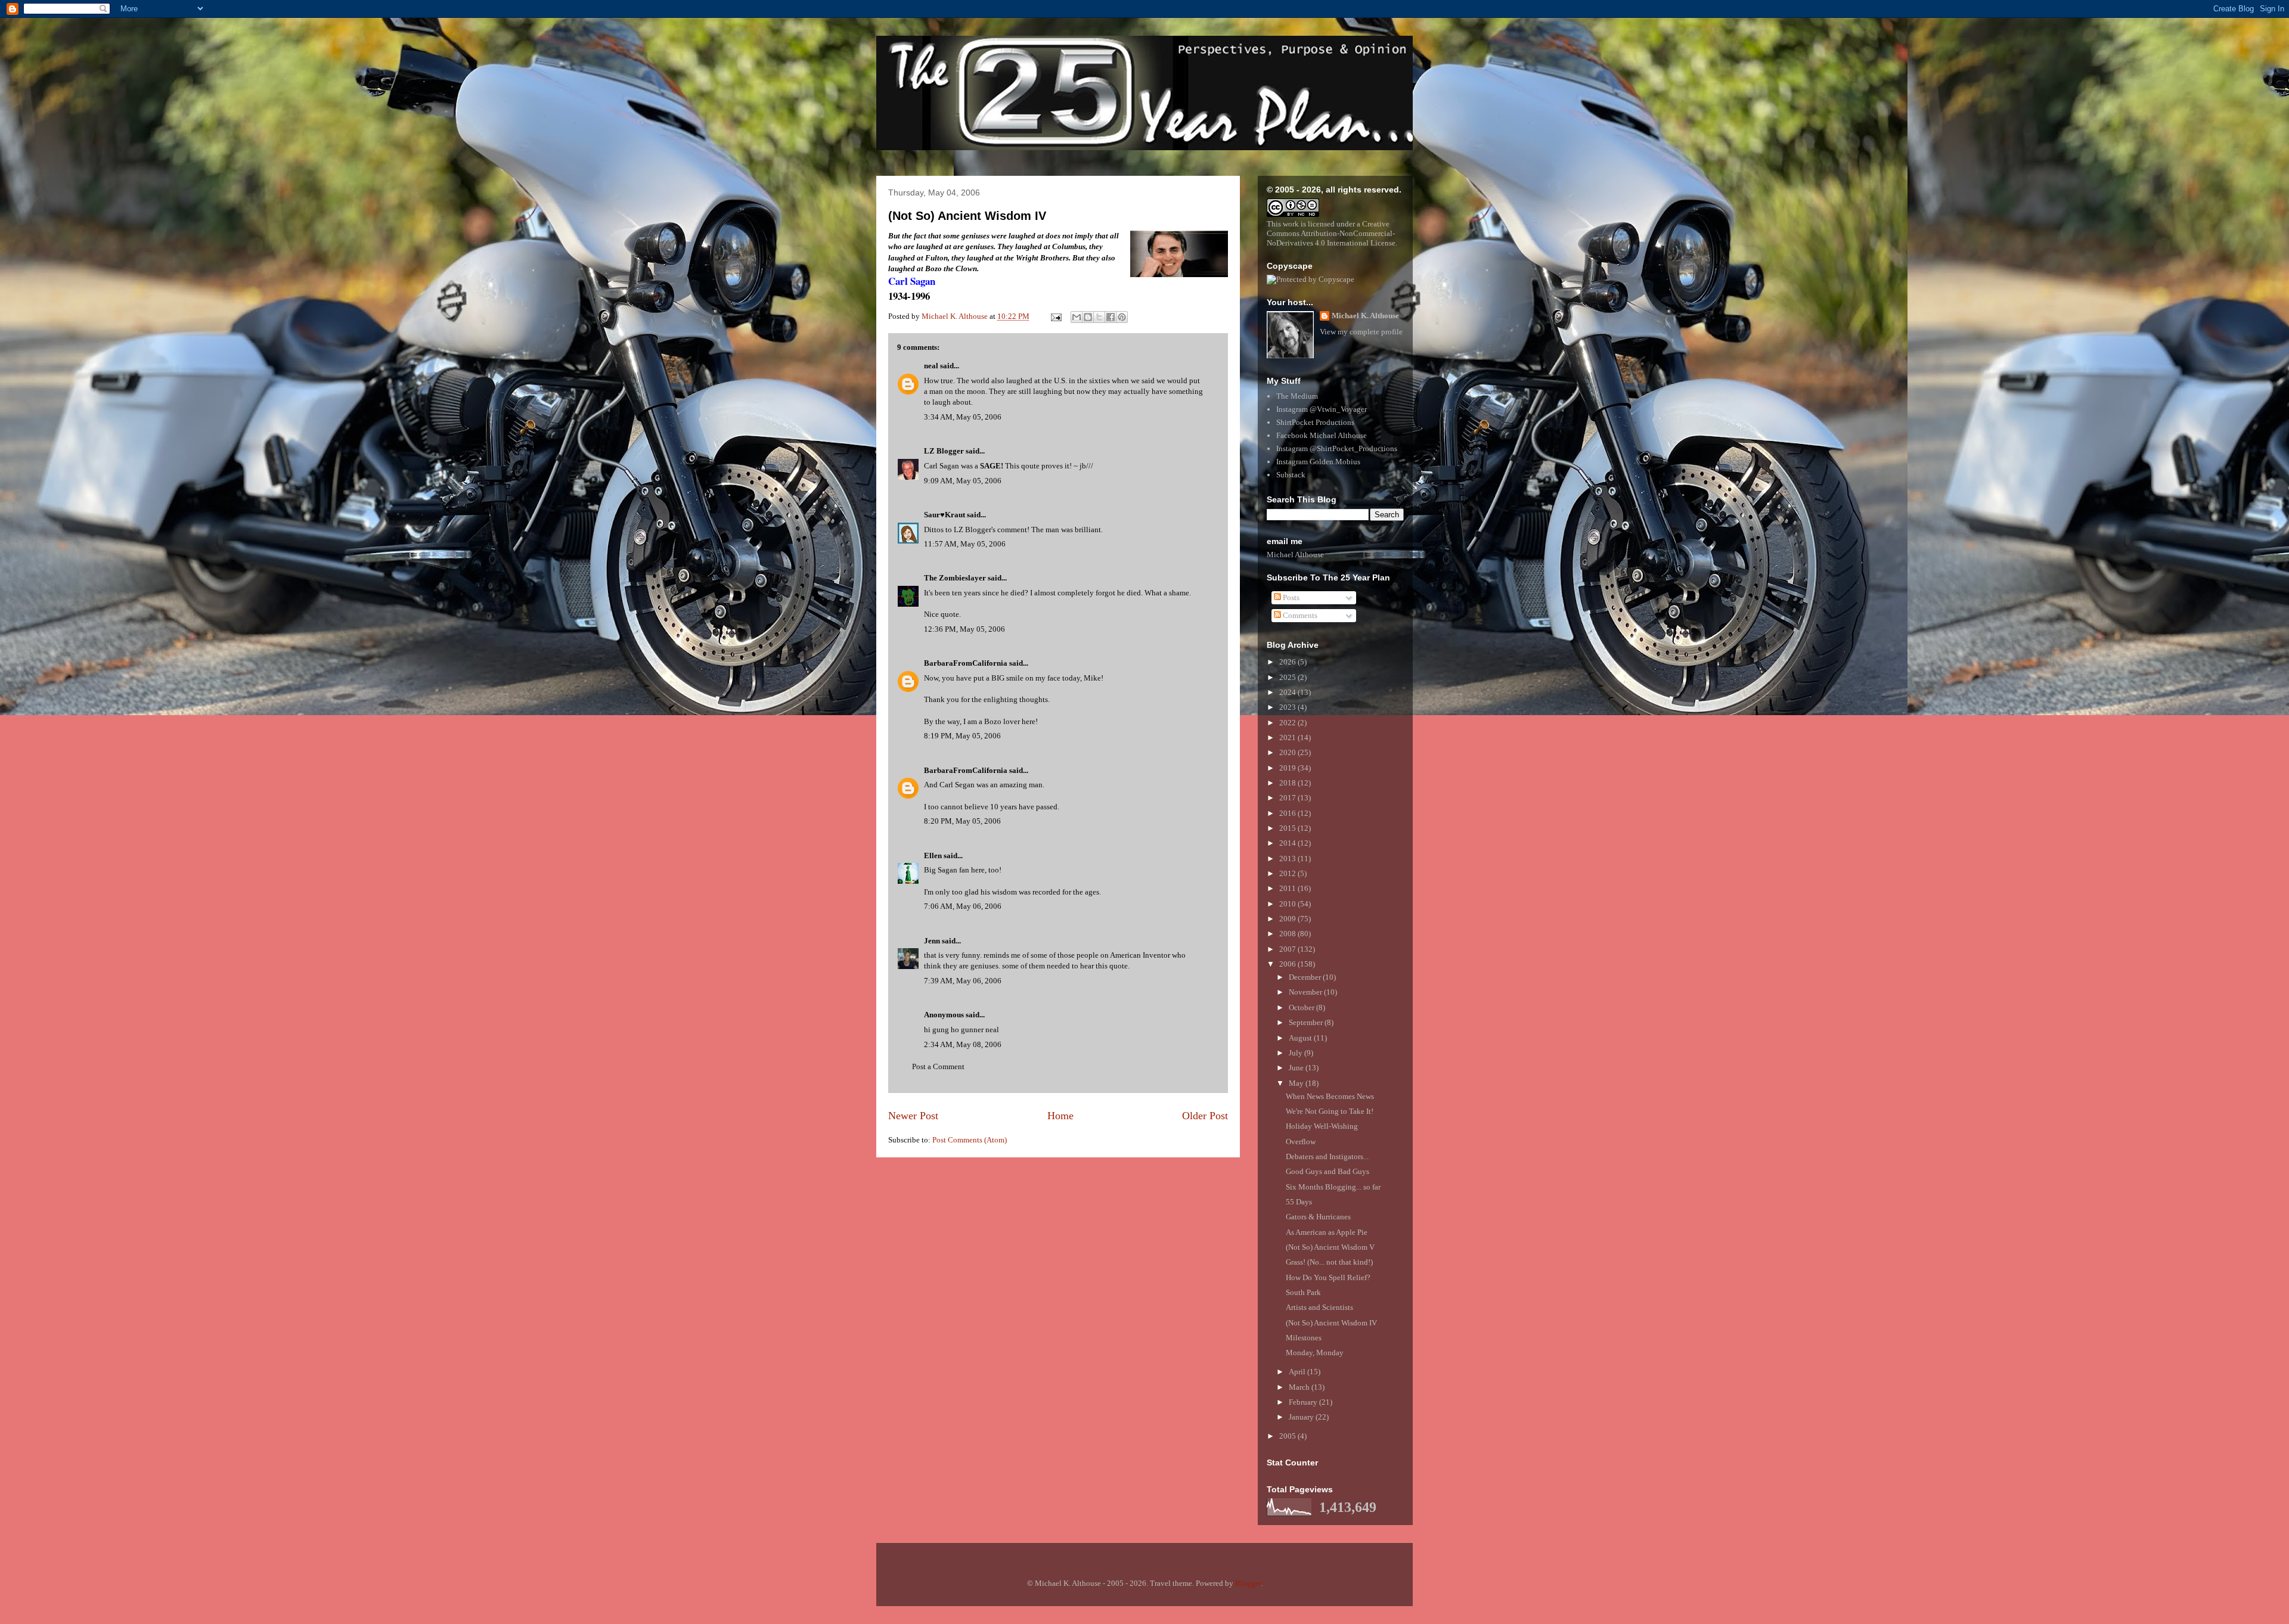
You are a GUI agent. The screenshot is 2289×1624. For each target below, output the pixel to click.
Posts (1290, 597)
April (1298, 1372)
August (1301, 1038)
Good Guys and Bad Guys (1328, 1171)
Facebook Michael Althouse (1322, 435)
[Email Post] (1055, 316)
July (1297, 1053)
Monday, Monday (1315, 1353)
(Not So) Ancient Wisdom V (1330, 1247)
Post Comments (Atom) (970, 1140)
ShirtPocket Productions (1315, 422)
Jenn (932, 941)
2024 (1288, 692)
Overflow (1301, 1142)
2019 (1288, 768)
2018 (1288, 783)
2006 (1288, 964)
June (1297, 1068)
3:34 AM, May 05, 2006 (963, 417)
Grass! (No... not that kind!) (1329, 1262)
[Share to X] (1099, 317)
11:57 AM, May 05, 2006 (965, 544)
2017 (1288, 798)
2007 (1288, 949)
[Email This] (1077, 317)
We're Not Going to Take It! (1330, 1111)
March (1300, 1387)
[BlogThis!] (1088, 317)
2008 (1288, 934)
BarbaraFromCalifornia (966, 663)
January (1302, 1417)
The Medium (1297, 396)
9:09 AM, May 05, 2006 (963, 481)
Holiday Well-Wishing (1322, 1126)
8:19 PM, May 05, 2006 (962, 736)
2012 (1288, 873)
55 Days (1299, 1202)
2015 (1288, 828)
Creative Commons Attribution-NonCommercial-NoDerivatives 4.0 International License (1331, 233)
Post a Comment (938, 1066)
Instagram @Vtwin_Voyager (1322, 409)
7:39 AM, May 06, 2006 (963, 981)
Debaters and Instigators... (1327, 1156)
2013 (1288, 858)
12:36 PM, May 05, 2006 (964, 629)
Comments (1299, 615)
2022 (1288, 723)
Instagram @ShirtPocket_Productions (1337, 448)
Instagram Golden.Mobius (1318, 462)
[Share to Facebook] (1111, 317)
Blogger (1248, 1583)
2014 (1288, 843)
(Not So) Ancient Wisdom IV (967, 216)
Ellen (933, 856)
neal (931, 366)
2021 (1288, 738)
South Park (1303, 1292)
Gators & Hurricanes (1318, 1217)
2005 (1288, 1436)
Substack (1291, 475)
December (1306, 977)
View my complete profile (1361, 332)
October (1302, 1007)
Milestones (1304, 1338)
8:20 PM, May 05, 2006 (962, 821)
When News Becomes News (1330, 1096)
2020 (1288, 752)
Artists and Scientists (1319, 1307)
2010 (1288, 904)
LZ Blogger (944, 451)
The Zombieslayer (955, 578)
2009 (1288, 919)
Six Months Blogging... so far (1333, 1187)
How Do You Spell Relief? (1328, 1277)
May (1297, 1083)
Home (1060, 1116)
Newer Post (913, 1116)
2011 (1288, 888)
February (1304, 1402)
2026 (1288, 662)
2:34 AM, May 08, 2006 (963, 1044)
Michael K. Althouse (1365, 316)
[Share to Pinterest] (1122, 317)
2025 (1288, 677)
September (1307, 1022)
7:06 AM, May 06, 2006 (963, 906)
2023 (1288, 707)
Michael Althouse (1295, 555)
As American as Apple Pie (1327, 1232)
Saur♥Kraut (945, 515)
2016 (1288, 813)
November (1306, 992)
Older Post (1205, 1116)
